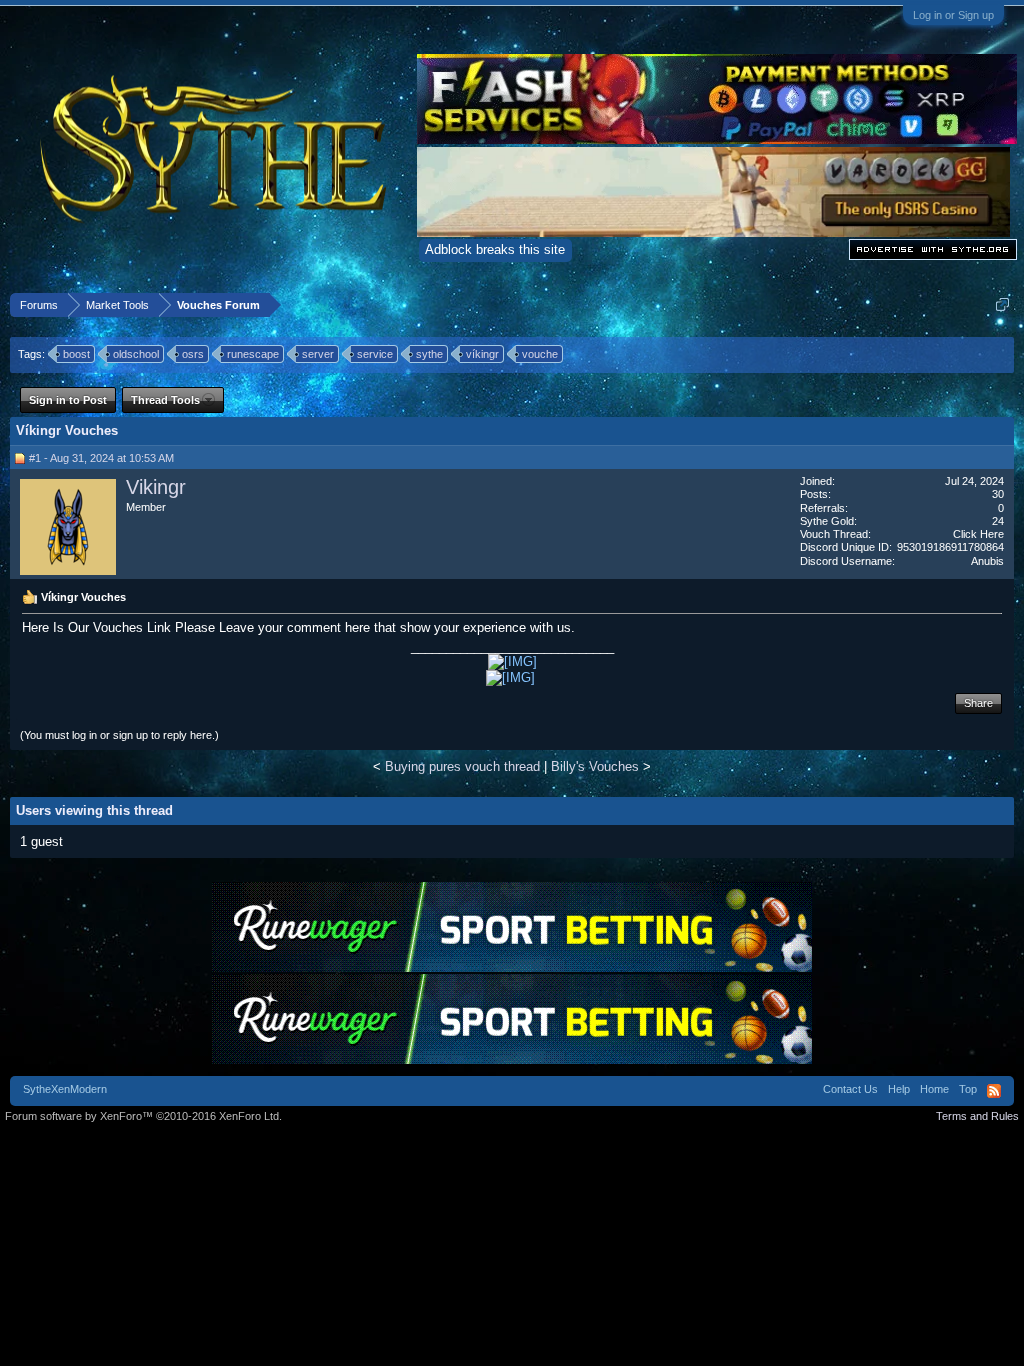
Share (978, 703)
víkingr (482, 354)
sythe (429, 354)
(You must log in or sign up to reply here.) (119, 735)
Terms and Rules (977, 1116)
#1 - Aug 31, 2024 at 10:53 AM (101, 458)
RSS (994, 1091)
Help (899, 1089)
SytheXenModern (65, 1089)
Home (934, 1089)
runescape (253, 354)
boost (76, 354)
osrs (193, 354)
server (318, 354)
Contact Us (850, 1089)
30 (998, 494)
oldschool (136, 354)
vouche (540, 354)
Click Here (978, 534)
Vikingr (156, 487)
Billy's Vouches (595, 766)
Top (968, 1089)
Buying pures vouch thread (462, 766)
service (375, 354)
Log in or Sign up (953, 15)
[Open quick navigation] (1002, 304)
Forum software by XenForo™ (143, 1116)
